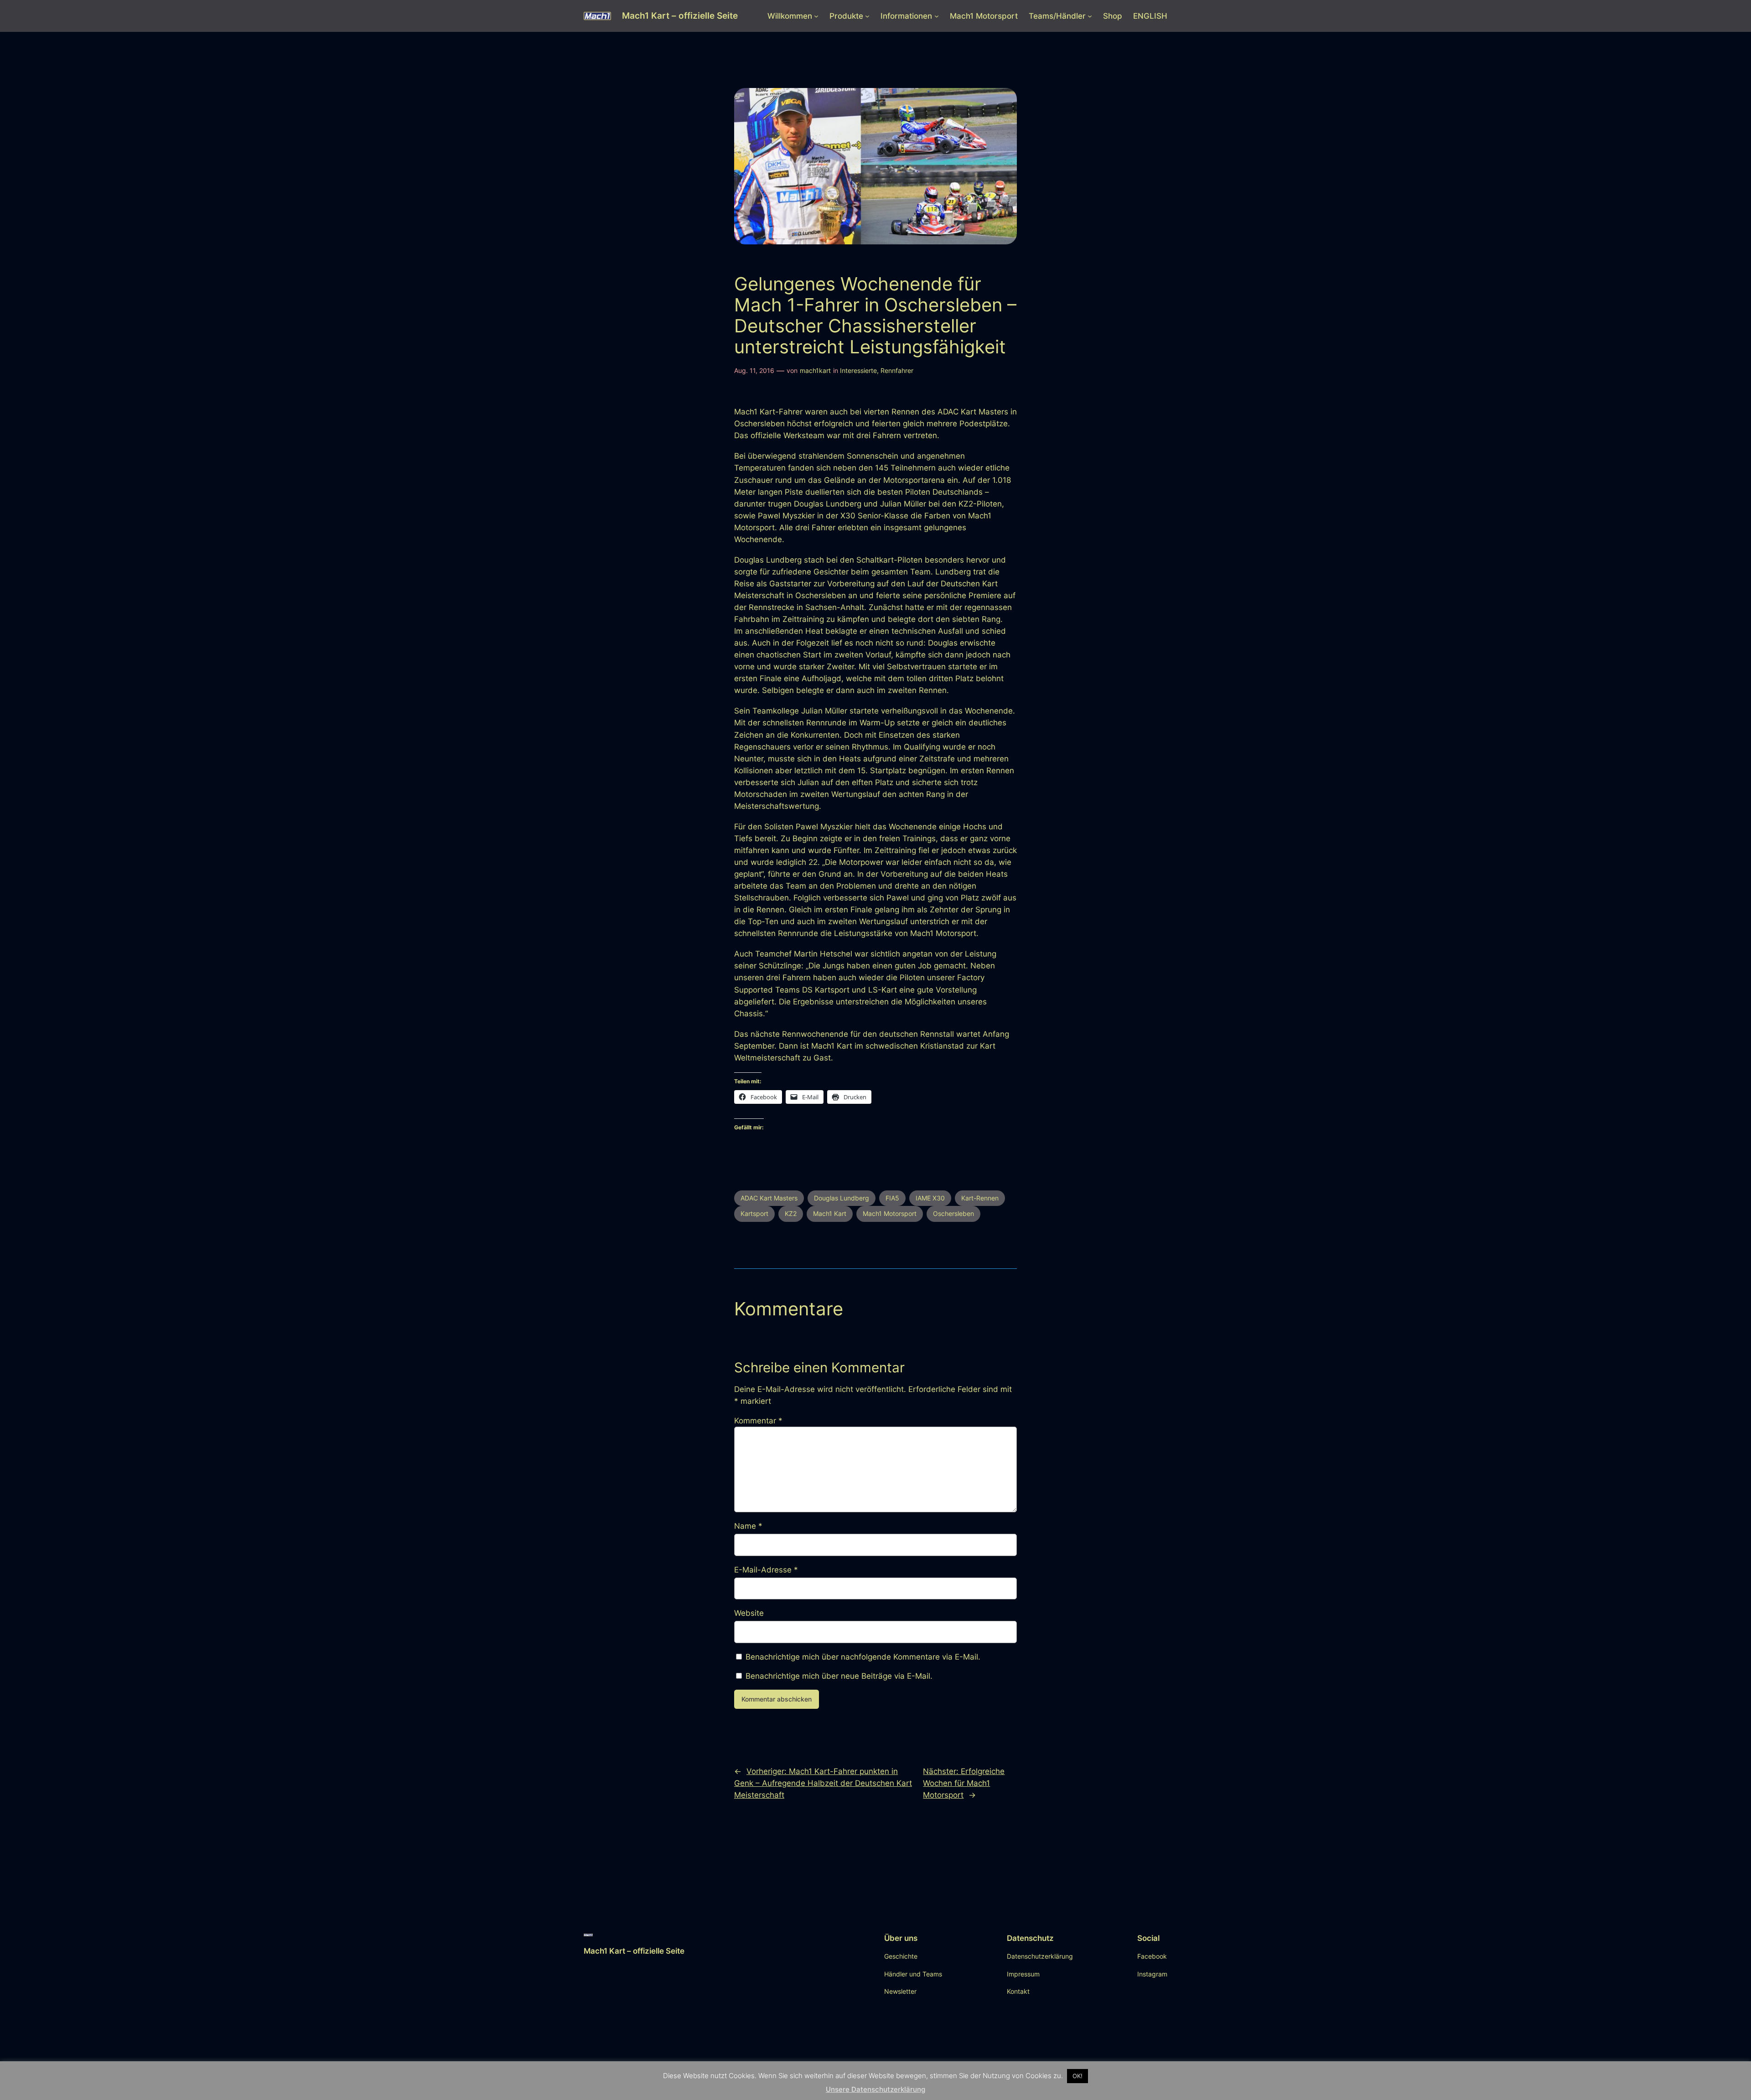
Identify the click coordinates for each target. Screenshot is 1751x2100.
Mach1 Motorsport (890, 1213)
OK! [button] (1078, 2076)
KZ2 (791, 1213)
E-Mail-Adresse (766, 1570)
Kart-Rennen (980, 1198)
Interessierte (858, 370)
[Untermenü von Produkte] (867, 16)
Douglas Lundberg (842, 1198)
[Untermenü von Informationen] (937, 16)
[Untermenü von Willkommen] (816, 16)
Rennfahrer (897, 370)
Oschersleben (953, 1213)
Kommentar (758, 1421)
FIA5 (892, 1198)
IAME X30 (930, 1198)
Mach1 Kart (830, 1213)
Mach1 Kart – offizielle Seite (680, 16)
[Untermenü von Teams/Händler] (1090, 16)
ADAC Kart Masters (769, 1198)
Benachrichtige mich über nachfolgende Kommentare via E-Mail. (863, 1657)
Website (749, 1613)
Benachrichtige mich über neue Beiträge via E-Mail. (839, 1676)
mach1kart (815, 370)
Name (748, 1526)
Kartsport (754, 1213)
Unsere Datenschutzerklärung (875, 2089)
